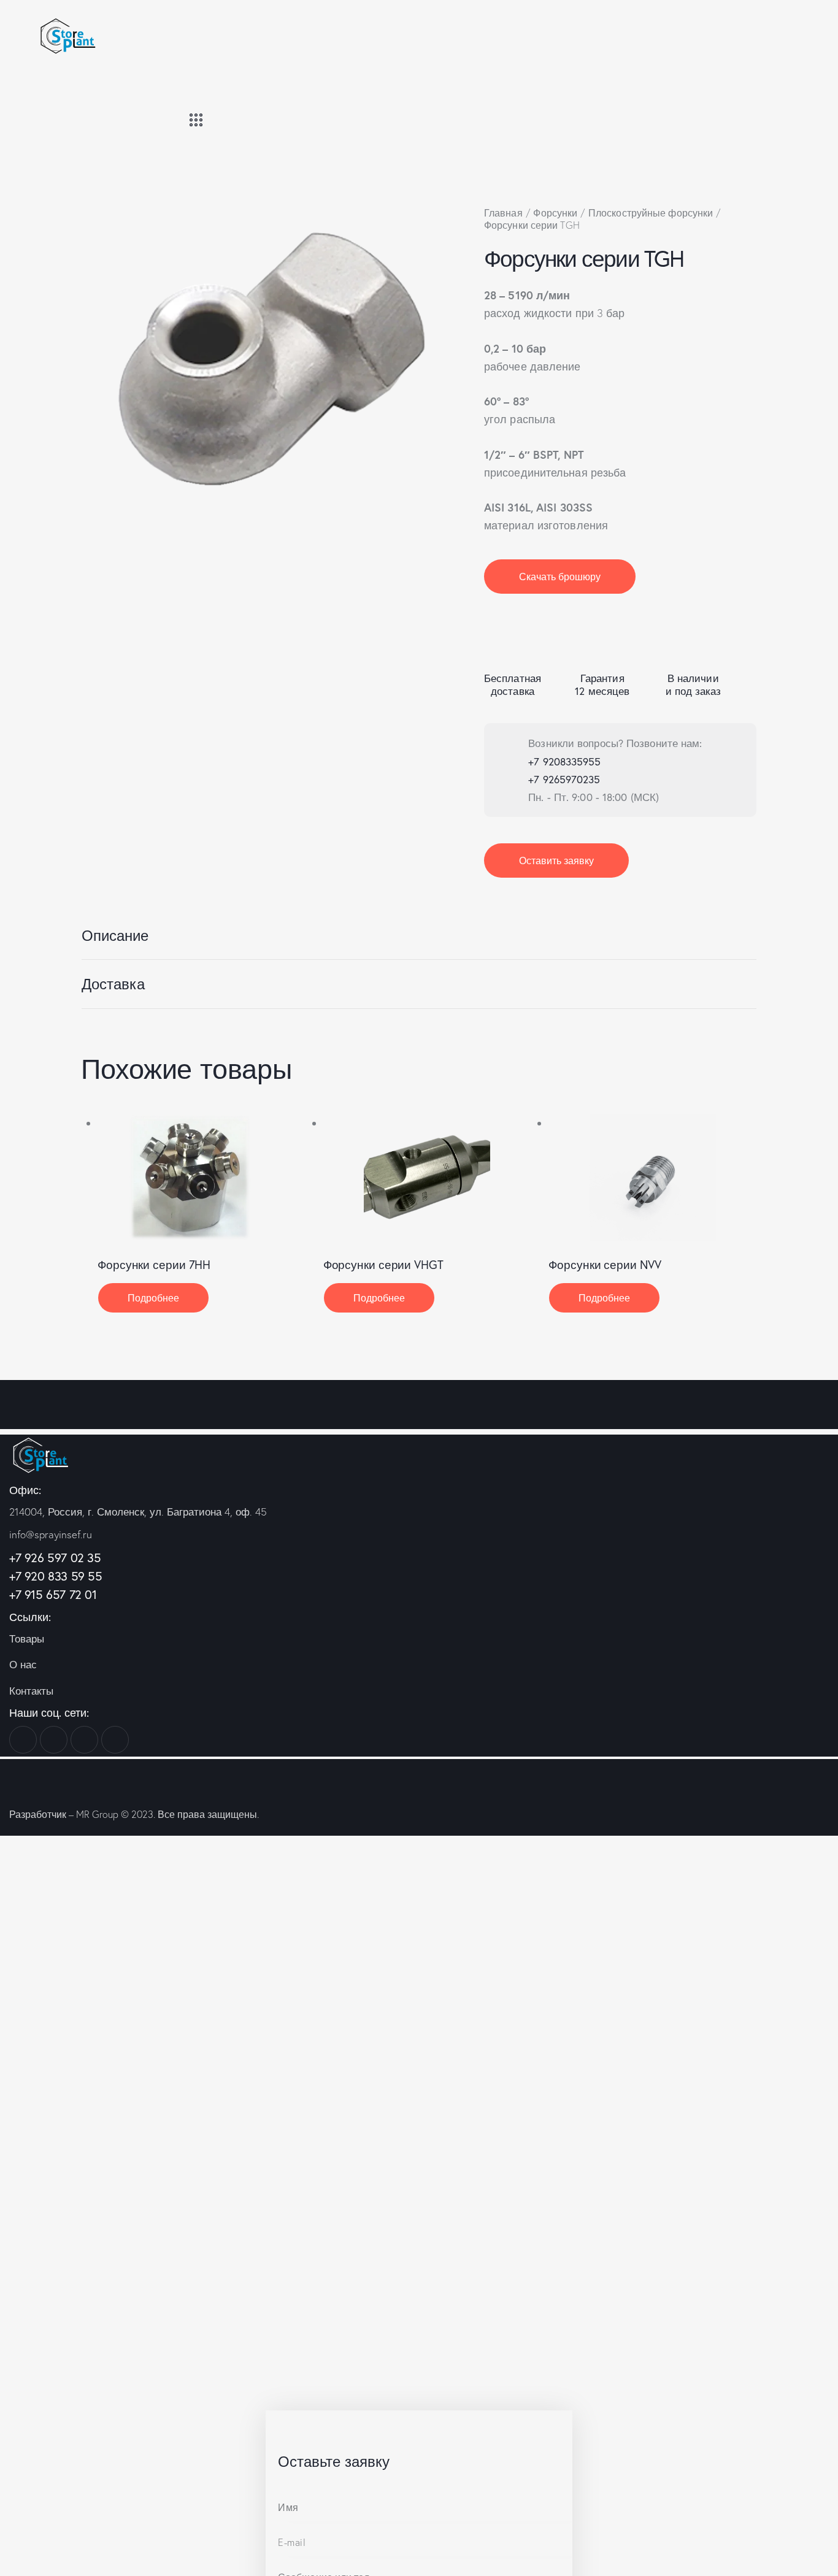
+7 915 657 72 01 (53, 1594)
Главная (503, 213)
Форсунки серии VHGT (383, 1265)
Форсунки (555, 213)
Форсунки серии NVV (605, 1265)
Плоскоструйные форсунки (651, 213)
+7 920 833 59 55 (56, 1576)
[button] (185, 1177)
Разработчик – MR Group (64, 1814)
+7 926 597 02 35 (55, 1558)
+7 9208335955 (564, 761)
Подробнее (153, 1298)
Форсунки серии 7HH (154, 1265)
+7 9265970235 (564, 779)
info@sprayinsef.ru (51, 1534)
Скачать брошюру (560, 576)
